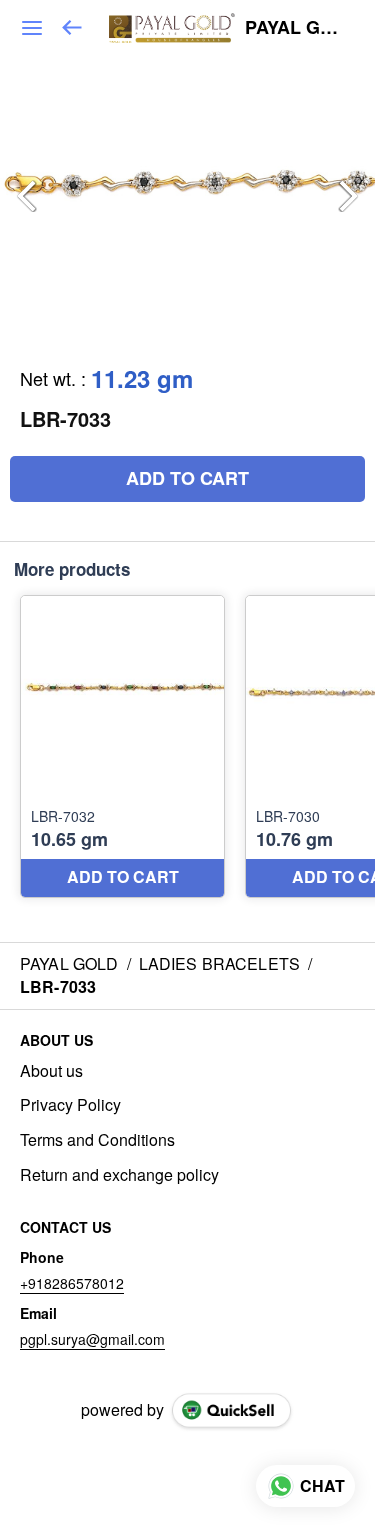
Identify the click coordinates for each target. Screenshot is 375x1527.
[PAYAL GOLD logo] (172, 28)
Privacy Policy (70, 1105)
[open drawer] (32, 28)
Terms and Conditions (97, 1140)
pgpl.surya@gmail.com (92, 1339)
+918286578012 (72, 1283)
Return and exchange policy (119, 1175)
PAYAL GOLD (295, 28)
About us (51, 1071)
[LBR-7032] (122, 746)
